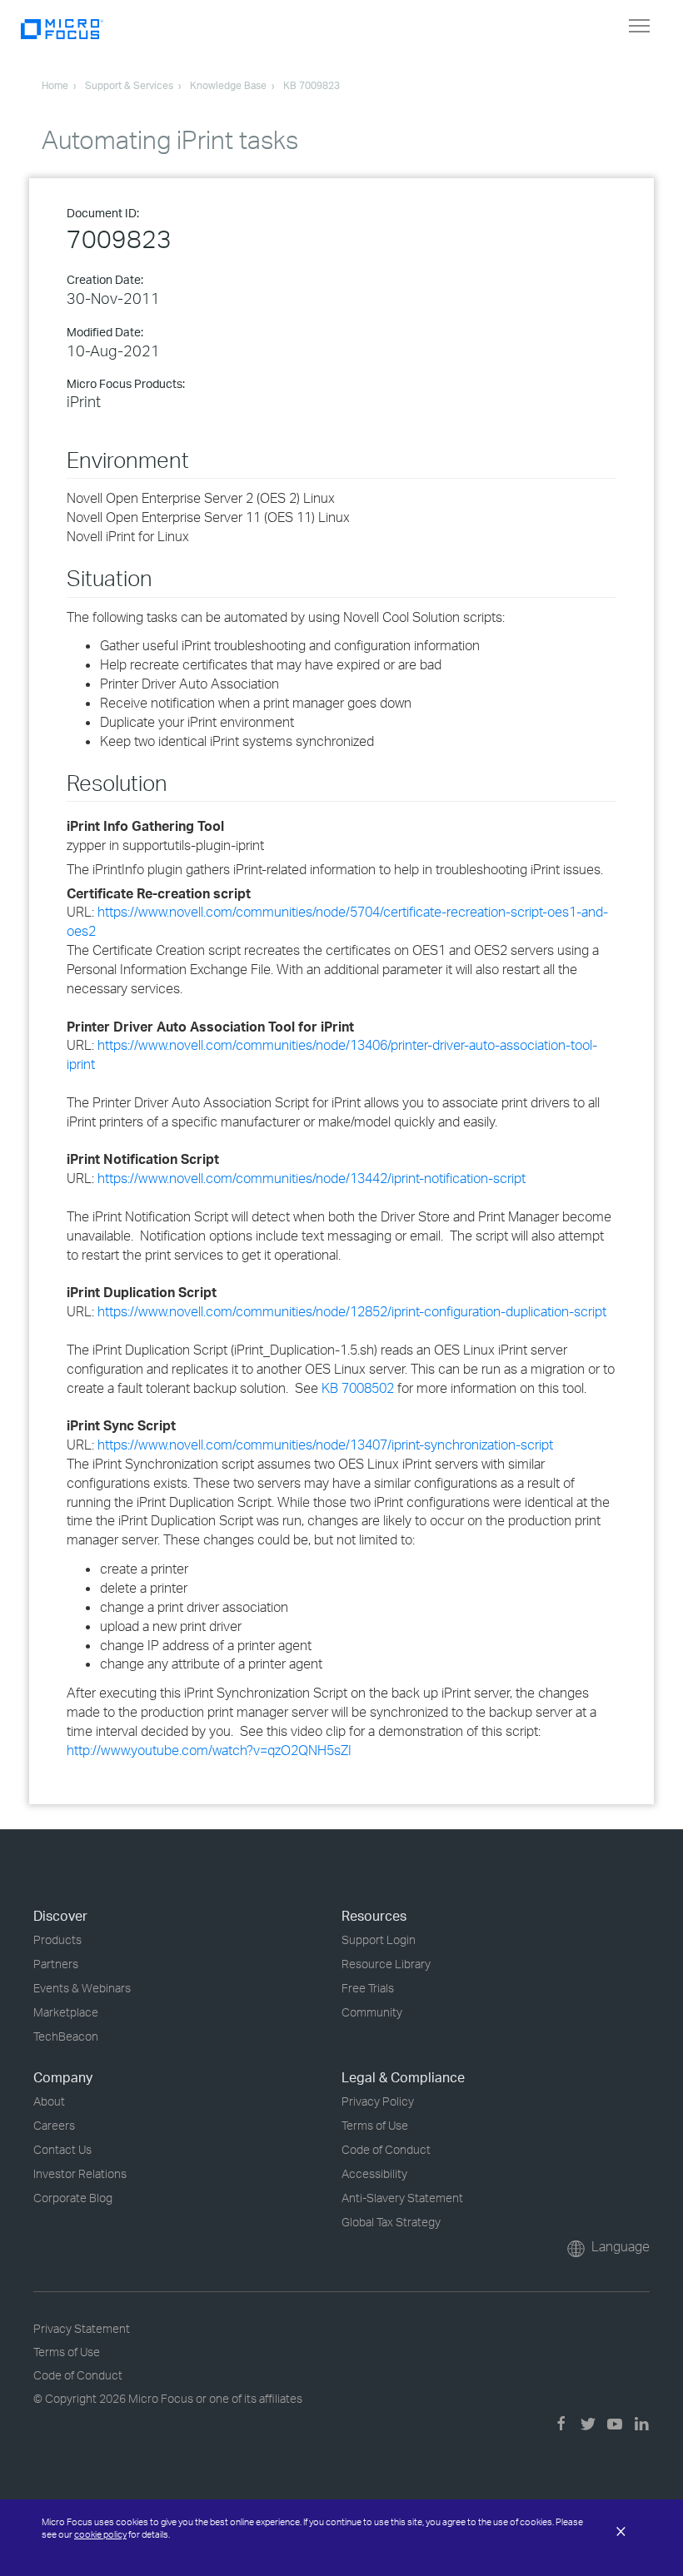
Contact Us (62, 2149)
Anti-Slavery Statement (402, 2198)
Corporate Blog (73, 2198)
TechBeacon (66, 2036)
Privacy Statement (82, 2328)
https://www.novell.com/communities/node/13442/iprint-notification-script (312, 1178)
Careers (54, 2125)
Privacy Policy (378, 2101)
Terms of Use (375, 2125)
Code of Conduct (386, 2149)
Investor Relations (80, 2173)
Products (57, 1939)
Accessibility (374, 2173)
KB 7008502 (358, 1388)
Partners (56, 1964)
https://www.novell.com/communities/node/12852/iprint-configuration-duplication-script (352, 1311)
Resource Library (386, 1964)
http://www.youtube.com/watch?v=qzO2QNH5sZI (209, 1750)
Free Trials (368, 1988)
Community (372, 2012)
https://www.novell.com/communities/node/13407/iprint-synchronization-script (325, 1445)
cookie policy (100, 2534)
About (49, 2101)
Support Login (379, 1939)
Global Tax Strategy (391, 2222)
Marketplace (66, 2012)
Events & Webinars (82, 1988)
